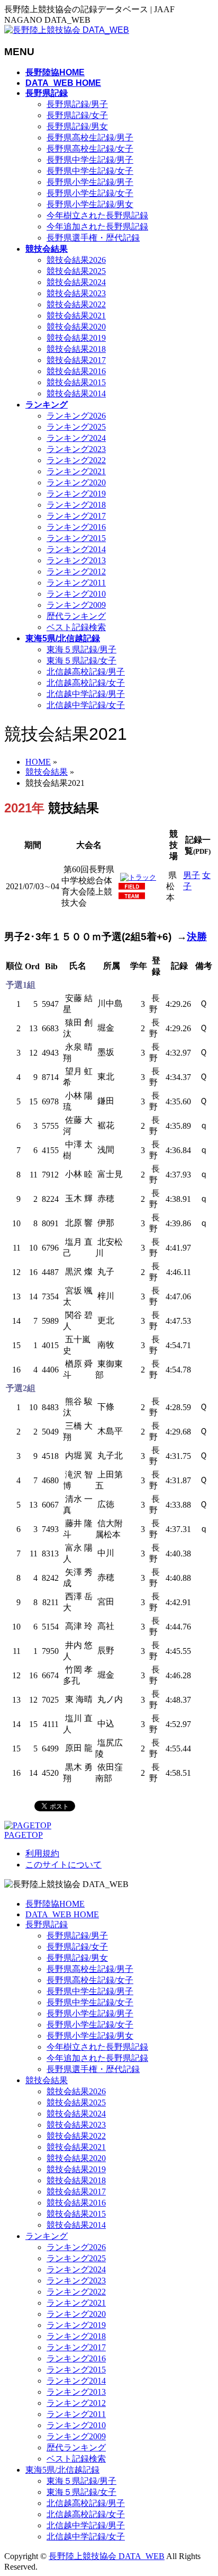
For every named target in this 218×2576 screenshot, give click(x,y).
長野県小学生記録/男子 (90, 182)
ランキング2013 (76, 560)
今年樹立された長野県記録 (97, 215)
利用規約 (42, 1853)
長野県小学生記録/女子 (90, 193)
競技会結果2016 (76, 371)
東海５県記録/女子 (81, 661)
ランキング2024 (76, 438)
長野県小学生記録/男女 (90, 204)
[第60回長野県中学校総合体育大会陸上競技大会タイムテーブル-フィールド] (132, 887)
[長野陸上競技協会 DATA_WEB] (67, 30)
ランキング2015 (76, 538)
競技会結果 (47, 2080)
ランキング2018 (76, 505)
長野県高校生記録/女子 (90, 149)
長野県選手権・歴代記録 (93, 238)
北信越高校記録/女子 (86, 683)
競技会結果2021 (76, 316)
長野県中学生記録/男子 (90, 160)
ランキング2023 (76, 449)
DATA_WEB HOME (62, 1914)
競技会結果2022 (76, 304)
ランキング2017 (76, 516)
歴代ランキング (76, 616)
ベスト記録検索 (76, 627)
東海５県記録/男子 (81, 649)
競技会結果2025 (76, 271)
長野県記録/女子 (77, 115)
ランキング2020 (76, 483)
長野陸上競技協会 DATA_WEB (107, 2556)
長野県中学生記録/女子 (90, 171)
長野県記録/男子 (77, 104)
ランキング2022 (76, 460)
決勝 (197, 937)
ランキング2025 (76, 427)
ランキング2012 (76, 572)
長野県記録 (47, 1924)
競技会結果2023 (76, 293)
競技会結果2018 (76, 349)
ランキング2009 (76, 605)
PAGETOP (24, 1835)
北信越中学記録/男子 (86, 694)
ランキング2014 (76, 549)
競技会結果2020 (76, 327)
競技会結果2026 (76, 260)
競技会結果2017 (76, 360)
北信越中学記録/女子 (86, 705)
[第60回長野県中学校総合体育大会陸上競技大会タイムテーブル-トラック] (138, 877)
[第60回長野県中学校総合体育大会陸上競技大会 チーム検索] (132, 897)
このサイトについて (63, 1865)
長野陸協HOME (55, 1904)
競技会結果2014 (76, 393)
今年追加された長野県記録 (97, 227)
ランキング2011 (76, 583)
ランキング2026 (76, 416)
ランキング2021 (76, 471)
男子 (192, 875)
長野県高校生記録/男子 (90, 138)
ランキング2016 (76, 527)
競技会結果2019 (76, 338)
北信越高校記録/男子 (86, 672)
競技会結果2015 (76, 382)
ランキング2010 (76, 594)
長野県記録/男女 (77, 126)
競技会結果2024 (76, 282)
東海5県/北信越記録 (62, 2470)
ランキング (47, 2236)
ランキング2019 (76, 494)
